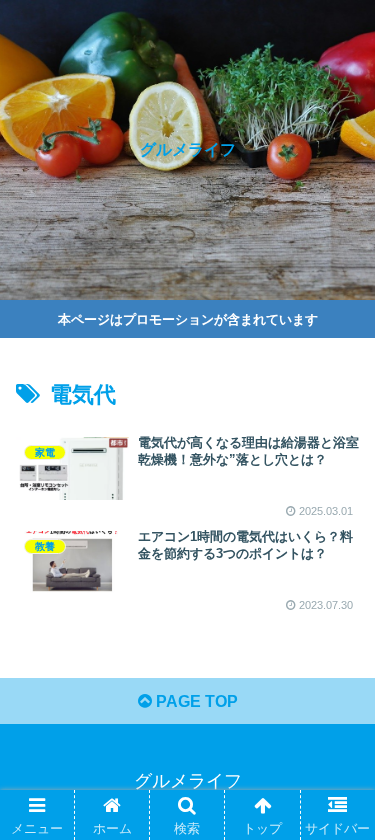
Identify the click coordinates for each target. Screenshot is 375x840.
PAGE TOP (195, 701)
